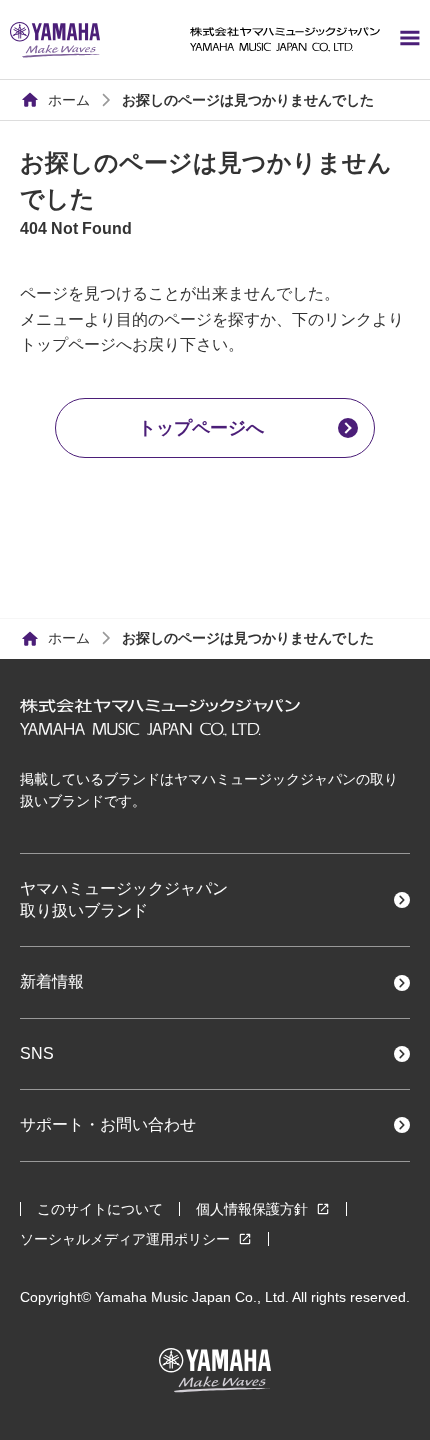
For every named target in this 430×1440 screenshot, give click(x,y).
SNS (37, 1053)
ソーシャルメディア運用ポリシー (125, 1239)
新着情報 (52, 981)
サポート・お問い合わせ (108, 1124)
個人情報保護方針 (252, 1209)
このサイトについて (100, 1209)
